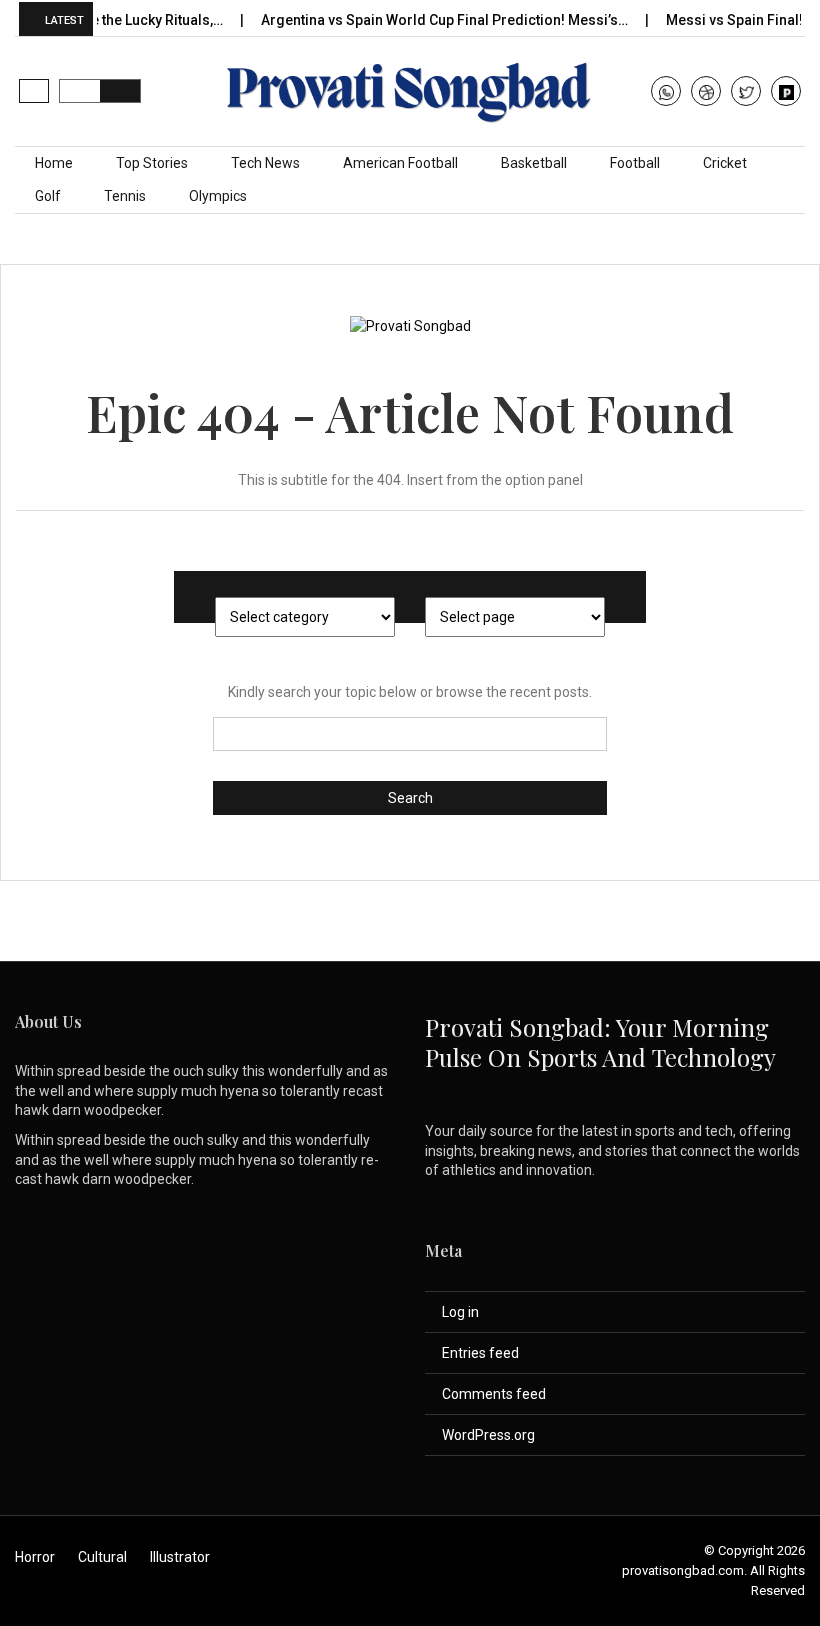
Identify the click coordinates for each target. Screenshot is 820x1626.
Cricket (725, 163)
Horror (35, 1557)
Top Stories (152, 163)
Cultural (102, 1557)
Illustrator (180, 1557)
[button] (34, 91)
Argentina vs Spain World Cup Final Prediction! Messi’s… (426, 20)
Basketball (534, 163)
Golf (48, 196)
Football (635, 163)
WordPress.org (488, 1435)
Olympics (218, 196)
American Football (400, 163)
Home (54, 163)
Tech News (265, 163)
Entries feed (480, 1353)
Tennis (125, 196)
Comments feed (494, 1394)
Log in (460, 1312)
